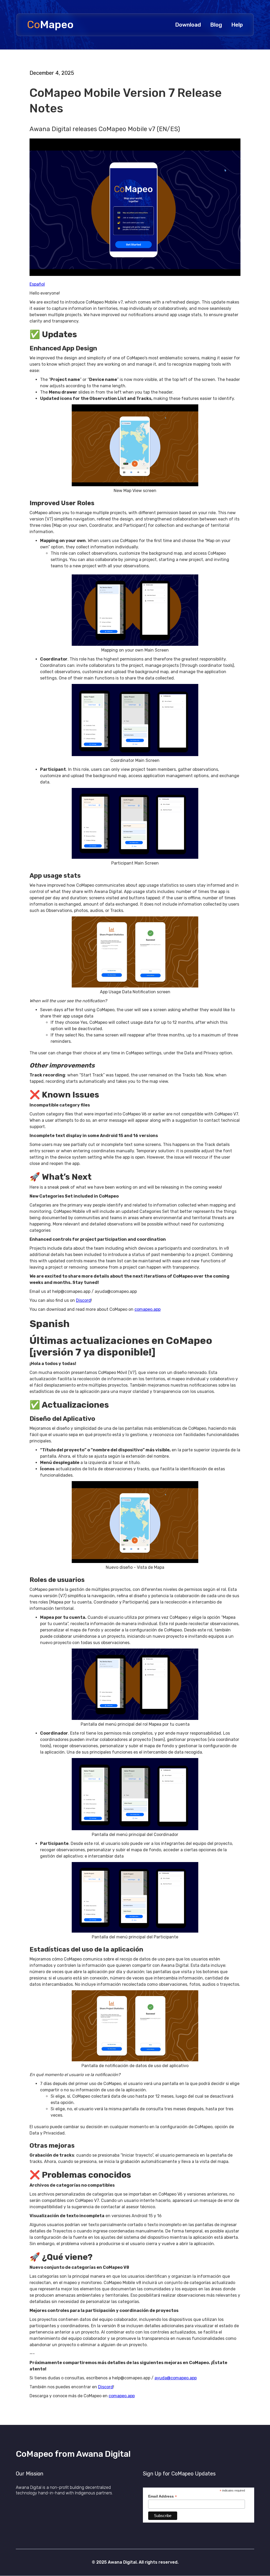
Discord (83, 1300)
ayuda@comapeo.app (176, 2378)
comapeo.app (148, 1309)
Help (237, 25)
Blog (216, 25)
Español (37, 284)
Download (188, 25)
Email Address (163, 2496)
